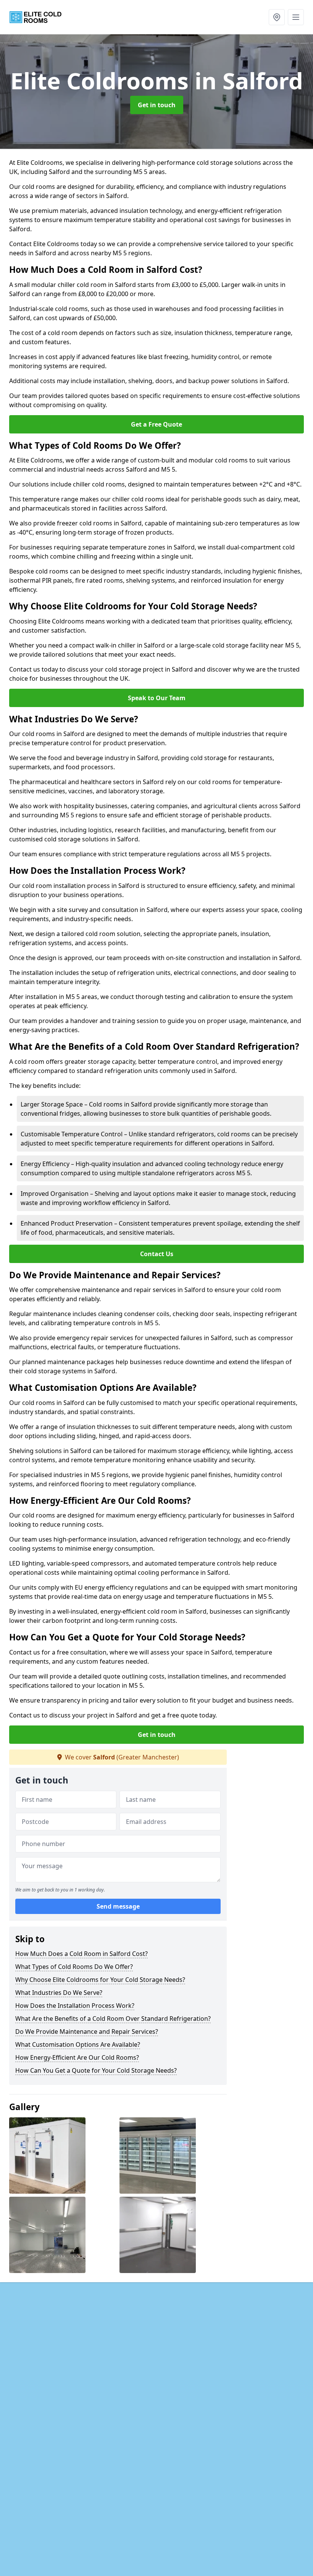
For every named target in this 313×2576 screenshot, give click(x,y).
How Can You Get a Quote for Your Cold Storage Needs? (96, 2070)
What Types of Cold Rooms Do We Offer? (74, 1967)
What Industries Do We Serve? (59, 1993)
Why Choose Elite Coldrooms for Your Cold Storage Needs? (100, 1980)
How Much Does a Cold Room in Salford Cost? (81, 1954)
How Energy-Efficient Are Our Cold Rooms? (77, 2057)
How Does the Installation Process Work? (75, 2006)
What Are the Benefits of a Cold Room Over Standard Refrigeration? (113, 2019)
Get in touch (157, 105)
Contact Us (157, 1254)
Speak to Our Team (157, 698)
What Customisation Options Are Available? (78, 2044)
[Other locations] (277, 17)
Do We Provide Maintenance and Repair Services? (87, 2031)
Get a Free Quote (156, 424)
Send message (118, 1906)
